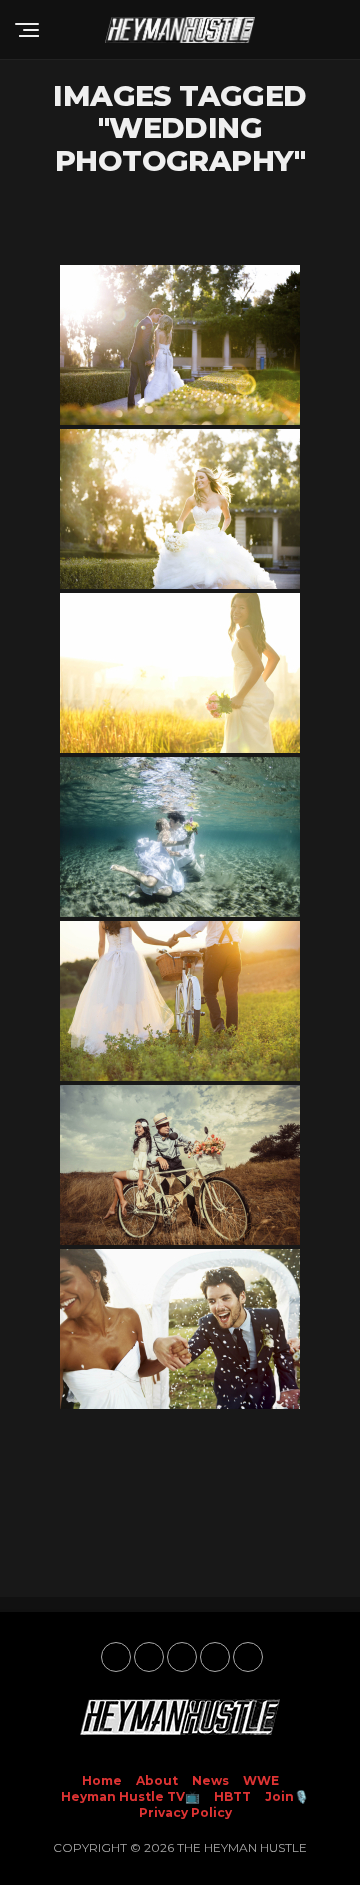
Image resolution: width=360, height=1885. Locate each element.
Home (102, 1780)
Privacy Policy (185, 1812)
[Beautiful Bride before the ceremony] (180, 509)
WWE (261, 1780)
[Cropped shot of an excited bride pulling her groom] (180, 1329)
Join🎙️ (287, 1796)
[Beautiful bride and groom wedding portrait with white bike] (180, 1001)
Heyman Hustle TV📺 (130, 1796)
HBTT (232, 1796)
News (210, 1780)
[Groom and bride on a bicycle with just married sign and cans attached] (180, 1165)
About (157, 1780)
